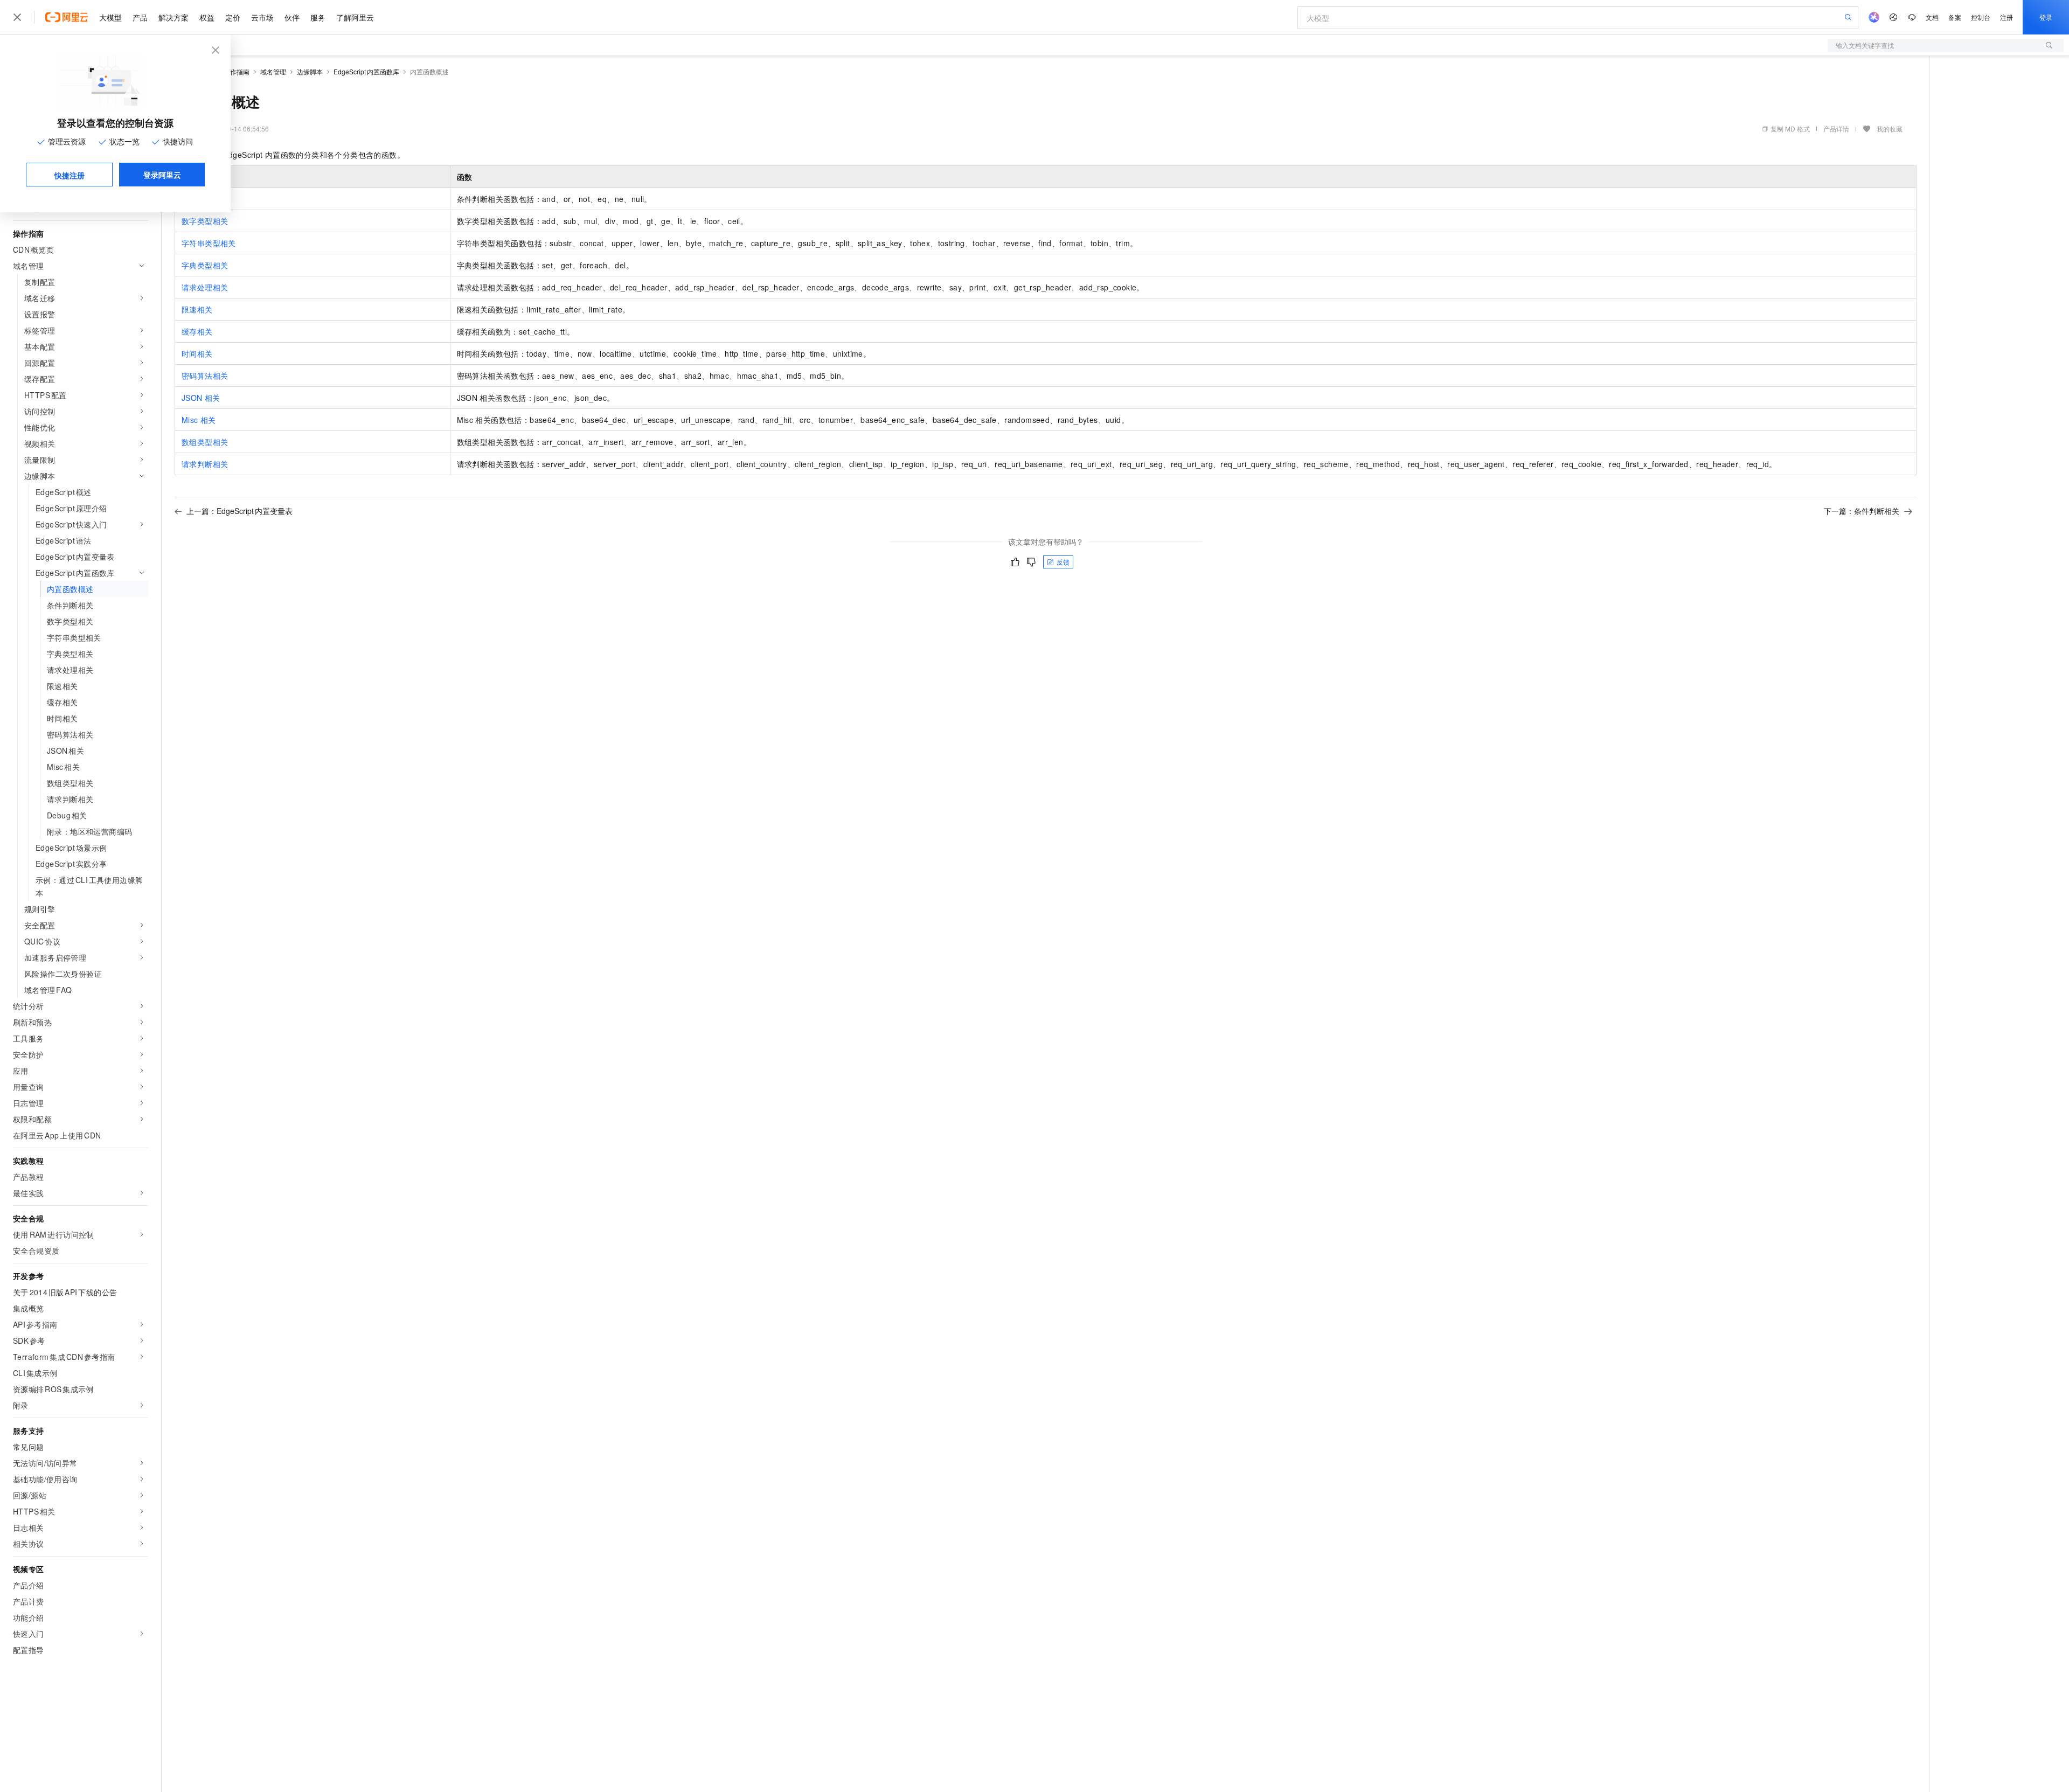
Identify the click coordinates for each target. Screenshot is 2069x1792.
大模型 (110, 17)
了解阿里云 (355, 17)
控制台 (1981, 17)
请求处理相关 (205, 287)
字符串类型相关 (209, 243)
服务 (318, 17)
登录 (2046, 17)
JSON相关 (201, 398)
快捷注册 (70, 175)
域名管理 (273, 71)
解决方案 (173, 17)
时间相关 (197, 353)
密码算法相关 (205, 376)
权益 (207, 17)
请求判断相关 (205, 464)
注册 (2006, 17)
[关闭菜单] (17, 17)
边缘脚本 (310, 71)
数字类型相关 (205, 221)
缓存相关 (197, 331)
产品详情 (1836, 129)
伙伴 (292, 17)
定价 (233, 17)
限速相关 (197, 309)
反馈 (1063, 562)
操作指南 (237, 71)
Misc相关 (199, 420)
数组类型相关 (205, 442)
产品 (140, 17)
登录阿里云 (162, 175)
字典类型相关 (205, 265)
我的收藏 (1890, 129)
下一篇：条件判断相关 (1862, 511)
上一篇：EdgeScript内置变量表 (239, 511)
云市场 (262, 17)
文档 (1932, 17)
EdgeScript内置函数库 (366, 71)
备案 (1955, 17)
